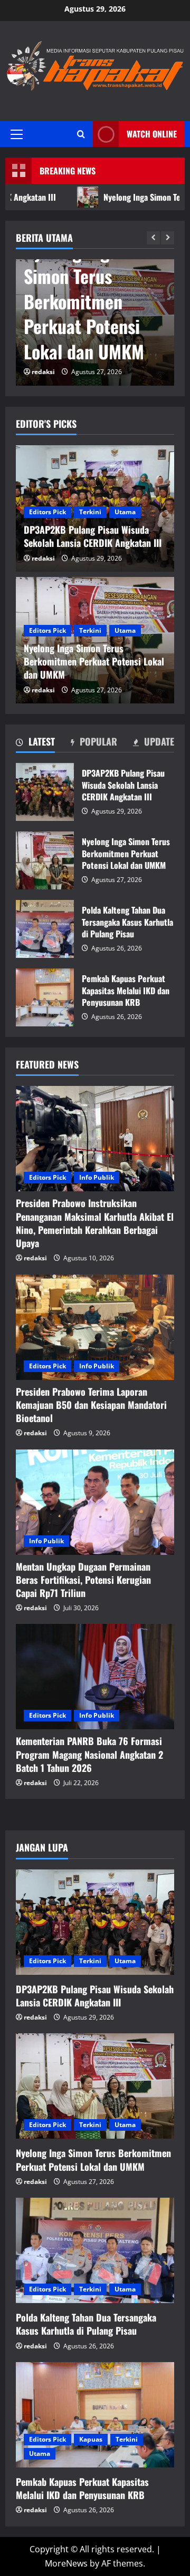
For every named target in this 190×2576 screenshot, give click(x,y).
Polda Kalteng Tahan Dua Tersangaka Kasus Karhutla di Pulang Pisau (45, 929)
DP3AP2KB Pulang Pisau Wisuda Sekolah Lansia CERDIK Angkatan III (45, 792)
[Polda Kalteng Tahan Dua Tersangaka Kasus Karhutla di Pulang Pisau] (95, 2250)
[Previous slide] (153, 238)
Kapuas (91, 2439)
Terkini (90, 512)
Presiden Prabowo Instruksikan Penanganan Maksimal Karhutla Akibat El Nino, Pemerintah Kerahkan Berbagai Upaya (95, 1223)
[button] (17, 134)
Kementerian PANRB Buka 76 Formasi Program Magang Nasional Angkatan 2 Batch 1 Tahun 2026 (89, 1754)
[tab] (35, 743)
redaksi (43, 372)
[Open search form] (81, 134)
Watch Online (152, 134)
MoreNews (66, 2563)
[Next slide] (168, 238)
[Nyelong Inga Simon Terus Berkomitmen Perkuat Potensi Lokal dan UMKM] (95, 2086)
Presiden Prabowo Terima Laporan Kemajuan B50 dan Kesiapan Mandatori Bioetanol (91, 1405)
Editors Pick (47, 512)
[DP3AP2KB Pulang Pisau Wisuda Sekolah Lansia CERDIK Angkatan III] (95, 1922)
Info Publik (97, 1177)
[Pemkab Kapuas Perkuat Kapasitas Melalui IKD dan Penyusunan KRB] (95, 2415)
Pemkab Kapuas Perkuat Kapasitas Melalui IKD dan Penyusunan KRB (45, 997)
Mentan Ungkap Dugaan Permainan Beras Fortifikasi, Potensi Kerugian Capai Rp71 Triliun (83, 1580)
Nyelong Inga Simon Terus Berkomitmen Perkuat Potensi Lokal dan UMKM (84, 301)
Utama (125, 512)
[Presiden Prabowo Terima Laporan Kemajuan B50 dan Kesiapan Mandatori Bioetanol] (95, 1327)
